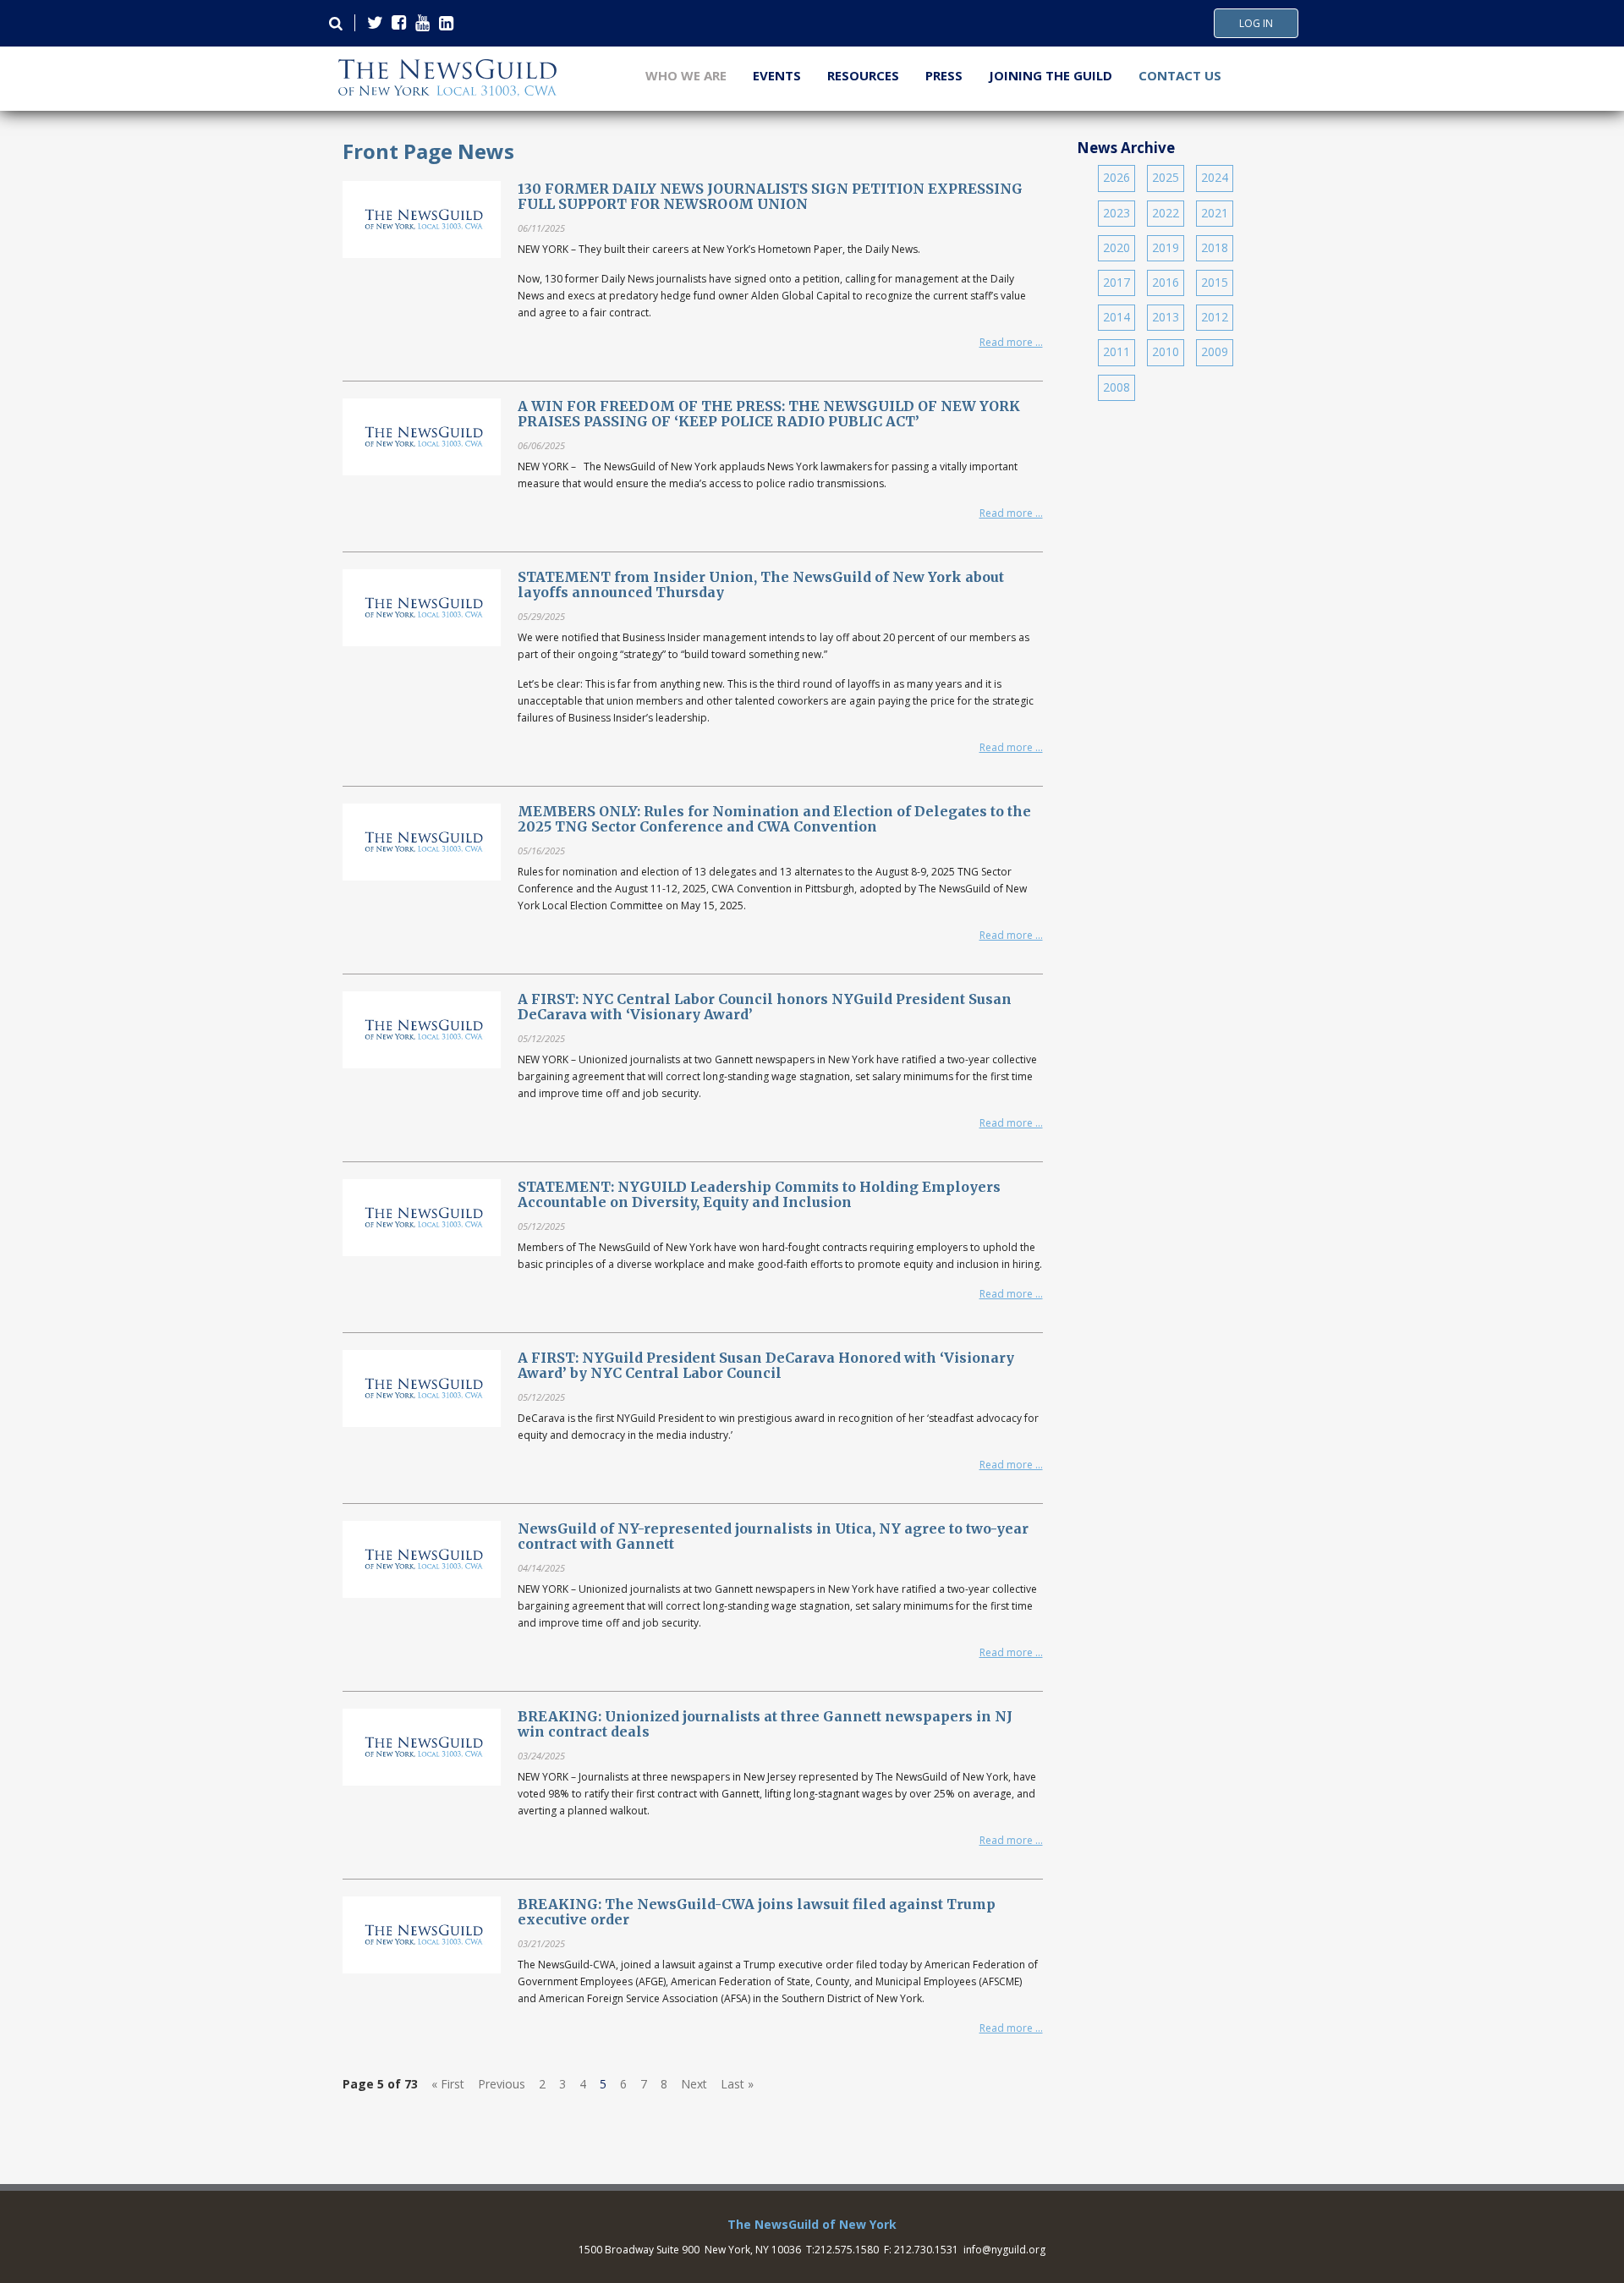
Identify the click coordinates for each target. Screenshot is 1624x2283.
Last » (737, 2084)
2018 (1215, 247)
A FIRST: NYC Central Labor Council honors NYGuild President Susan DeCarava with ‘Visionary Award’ (765, 1007)
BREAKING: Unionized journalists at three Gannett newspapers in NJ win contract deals (765, 1724)
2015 (1215, 282)
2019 (1166, 247)
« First (448, 2084)
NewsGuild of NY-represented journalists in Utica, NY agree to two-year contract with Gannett (773, 1536)
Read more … (1011, 342)
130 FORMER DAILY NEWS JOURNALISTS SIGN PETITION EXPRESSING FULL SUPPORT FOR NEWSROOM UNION (770, 196)
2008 (1116, 387)
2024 (1215, 177)
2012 (1215, 317)
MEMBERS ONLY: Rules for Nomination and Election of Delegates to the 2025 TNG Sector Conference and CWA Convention (774, 819)
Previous (502, 2084)
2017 (1116, 282)
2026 (1116, 177)
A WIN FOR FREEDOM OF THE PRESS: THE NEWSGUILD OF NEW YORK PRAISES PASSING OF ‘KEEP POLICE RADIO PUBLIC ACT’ (769, 414)
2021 (1215, 213)
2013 (1166, 317)
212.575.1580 (847, 2250)
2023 (1116, 213)
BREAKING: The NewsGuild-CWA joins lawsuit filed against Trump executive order (757, 1912)
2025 (1166, 177)
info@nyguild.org (1004, 2250)
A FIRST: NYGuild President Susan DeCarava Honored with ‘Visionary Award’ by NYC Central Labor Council (766, 1365)
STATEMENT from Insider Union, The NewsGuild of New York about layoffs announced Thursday (761, 584)
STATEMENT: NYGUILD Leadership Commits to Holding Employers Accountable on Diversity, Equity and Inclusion (759, 1194)
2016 (1166, 282)
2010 (1166, 351)
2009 (1215, 351)
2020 (1116, 247)
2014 (1116, 317)
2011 (1116, 351)
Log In (1256, 24)
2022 (1166, 213)
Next (694, 2084)
